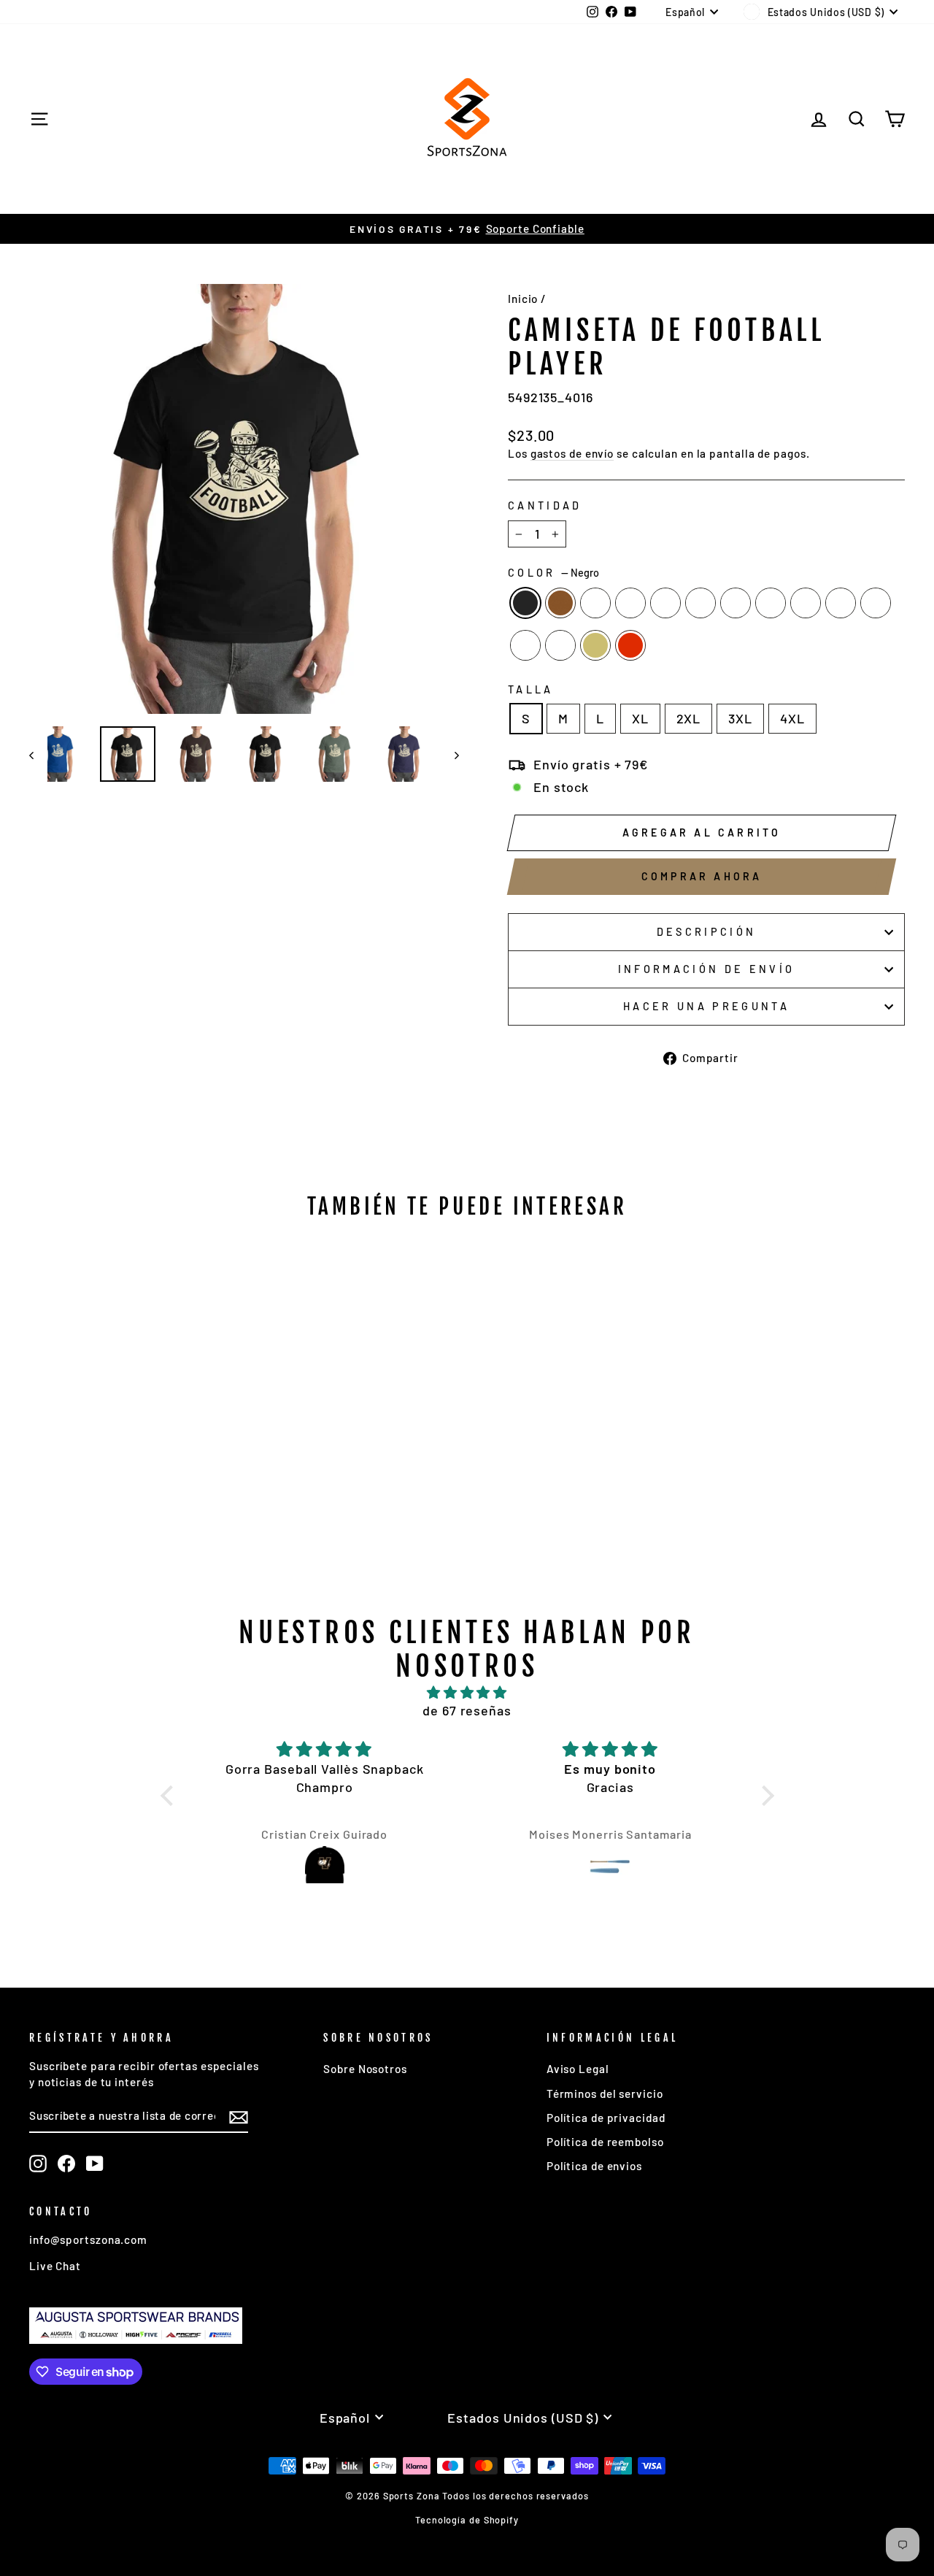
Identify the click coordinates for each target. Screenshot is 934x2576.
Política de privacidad (606, 2118)
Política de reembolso (605, 2142)
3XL (740, 718)
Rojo (630, 645)
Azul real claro (560, 645)
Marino (771, 603)
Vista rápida (132, 1445)
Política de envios (594, 2166)
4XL (792, 718)
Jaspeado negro (595, 603)
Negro (525, 603)
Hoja (841, 603)
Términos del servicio (605, 2094)
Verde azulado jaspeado (876, 603)
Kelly (525, 645)
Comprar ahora (702, 876)
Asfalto (736, 603)
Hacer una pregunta (706, 1006)
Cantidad (545, 505)
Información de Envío (706, 969)
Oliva (700, 603)
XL (640, 718)
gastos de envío (572, 453)
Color (553, 573)
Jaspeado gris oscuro (806, 603)
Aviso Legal (578, 2069)
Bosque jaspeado (630, 603)
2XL (689, 718)
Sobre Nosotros (365, 2069)
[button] (170, 1796)
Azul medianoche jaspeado (665, 603)
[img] (467, 1692)
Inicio (523, 299)
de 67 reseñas (467, 1710)
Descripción (707, 932)
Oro (595, 645)
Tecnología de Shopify (467, 2520)
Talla (531, 689)
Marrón (560, 603)
